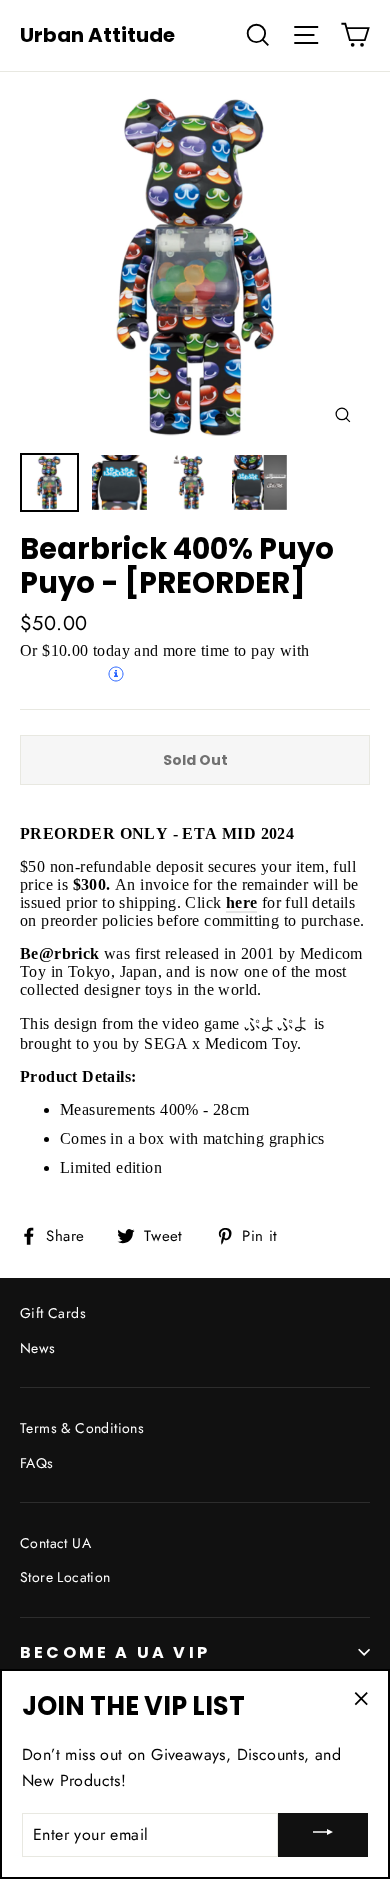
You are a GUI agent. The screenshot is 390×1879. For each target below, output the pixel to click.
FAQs (37, 1463)
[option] (195, 267)
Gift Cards (53, 1313)
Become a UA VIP (115, 1652)
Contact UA (55, 1543)
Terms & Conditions (82, 1428)
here (242, 902)
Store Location (65, 1577)
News (38, 1348)
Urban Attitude (97, 35)
